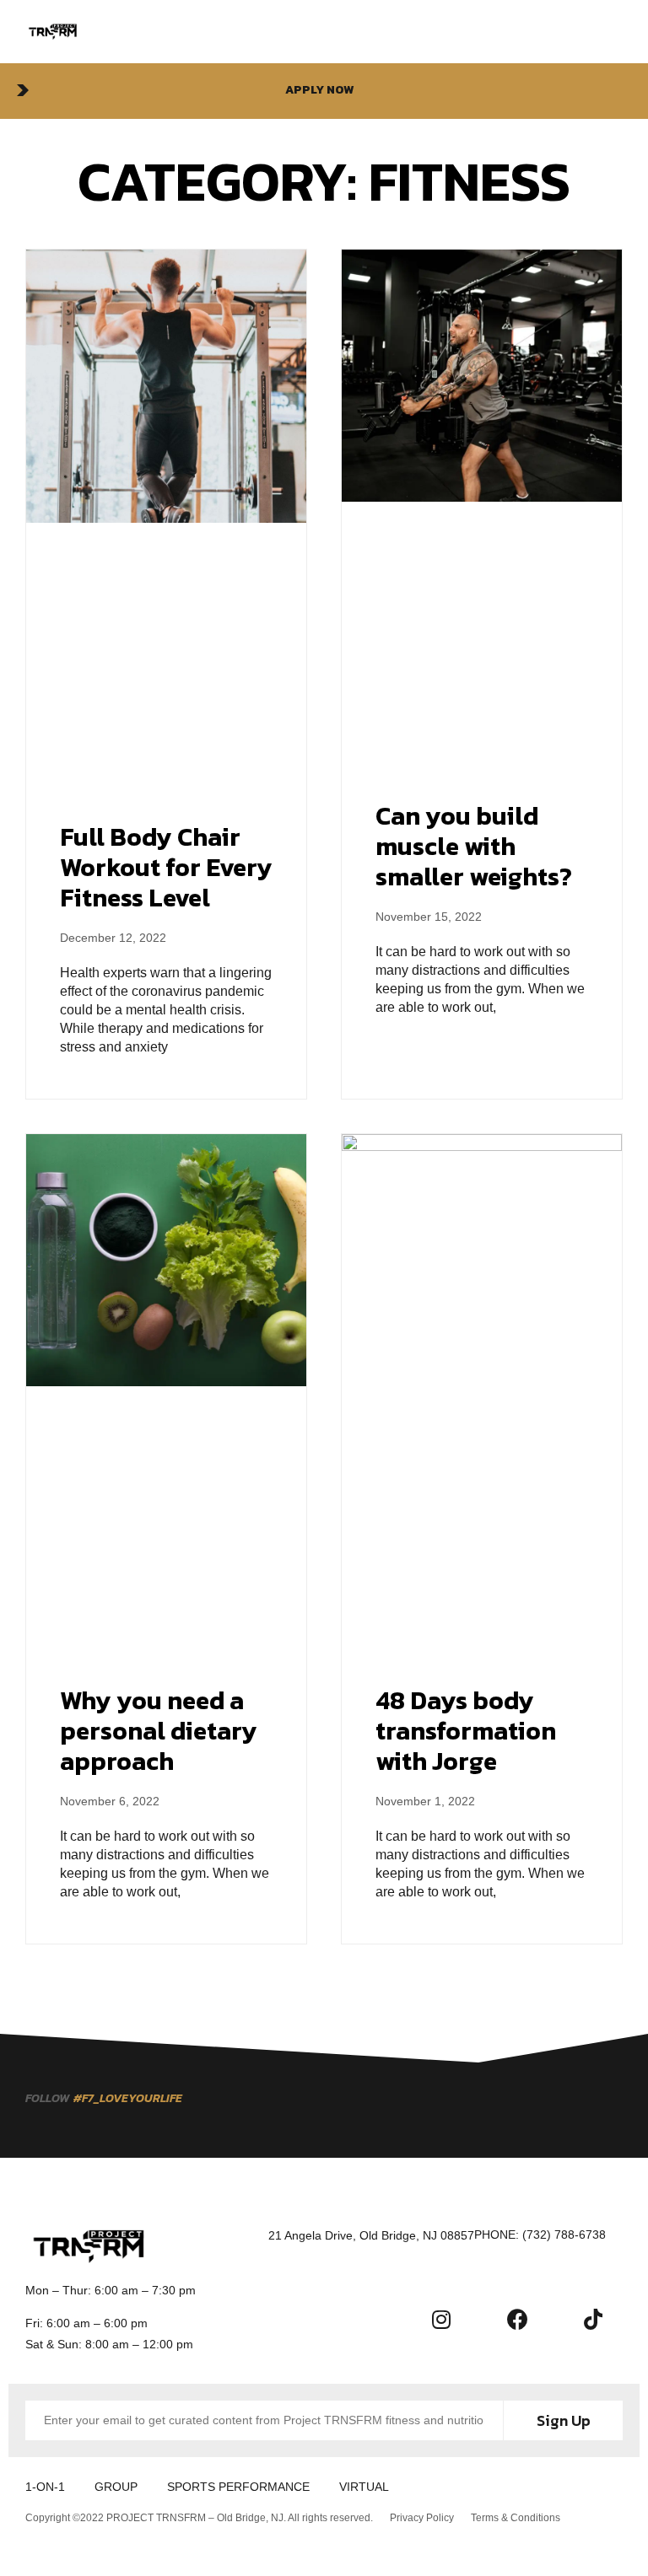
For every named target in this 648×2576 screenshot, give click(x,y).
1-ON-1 (45, 2487)
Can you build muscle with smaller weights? (474, 846)
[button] (324, 91)
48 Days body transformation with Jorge (466, 1731)
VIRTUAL (364, 2487)
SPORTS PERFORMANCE (238, 2487)
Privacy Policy (422, 2518)
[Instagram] (441, 2319)
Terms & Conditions (516, 2518)
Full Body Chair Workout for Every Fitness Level (166, 867)
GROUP (116, 2487)
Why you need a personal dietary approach (159, 1731)
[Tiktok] (593, 2319)
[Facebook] (517, 2319)
